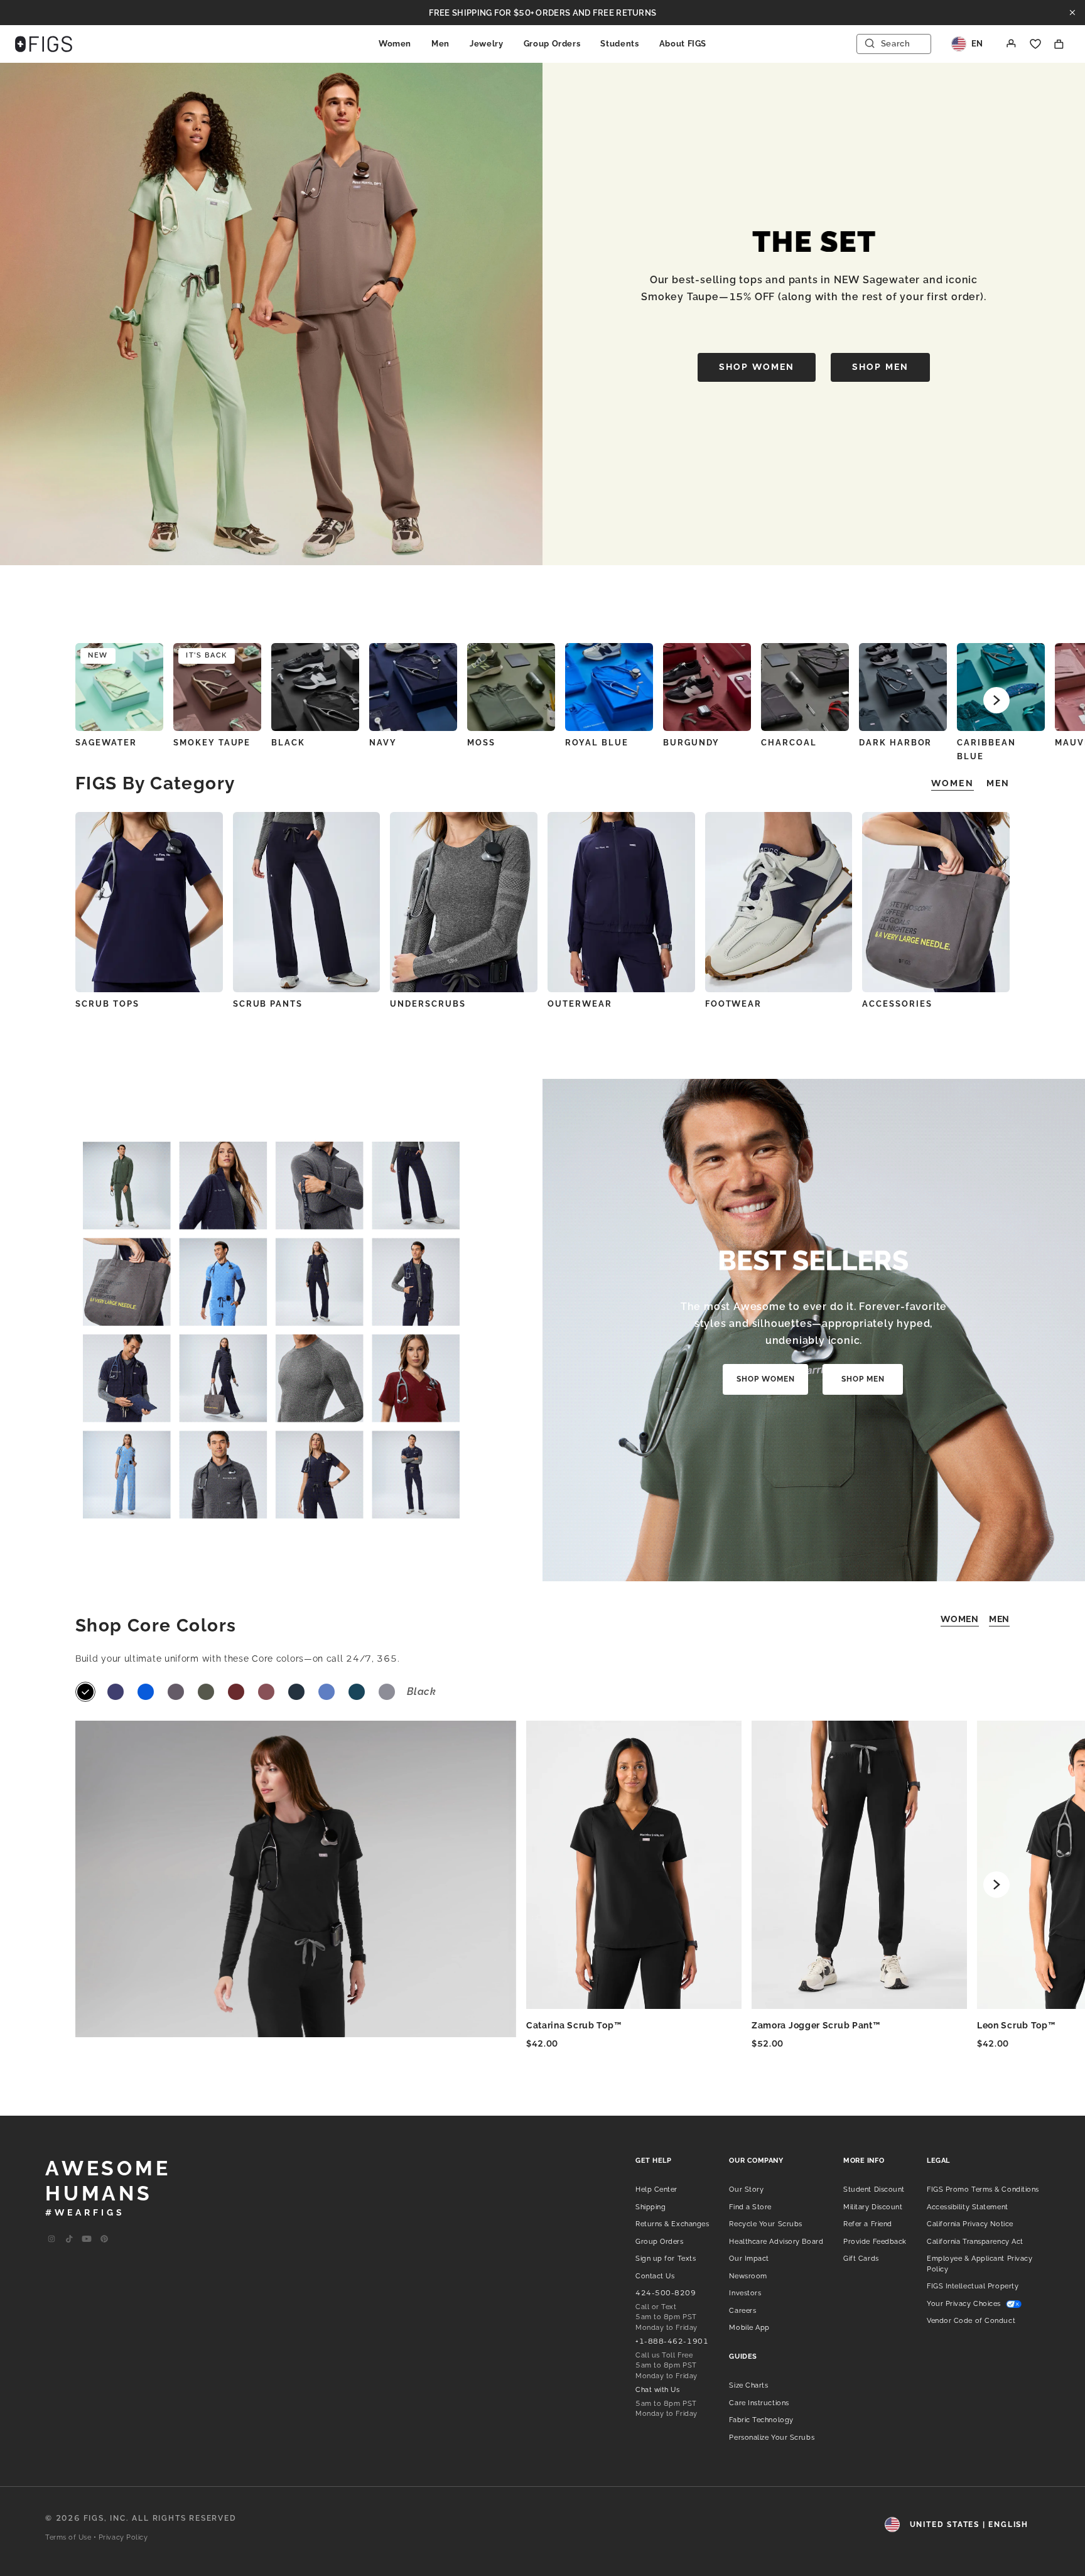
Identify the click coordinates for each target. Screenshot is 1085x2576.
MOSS (481, 743)
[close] (1072, 13)
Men (440, 44)
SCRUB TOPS (107, 1004)
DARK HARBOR (895, 743)
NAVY (383, 743)
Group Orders (552, 44)
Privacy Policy (123, 2537)
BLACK (288, 743)
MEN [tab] (998, 783)
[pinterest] (104, 2239)
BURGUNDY (691, 743)
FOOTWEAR (734, 1004)
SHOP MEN (880, 367)
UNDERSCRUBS (428, 1004)
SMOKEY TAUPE (212, 743)
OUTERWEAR (580, 1004)
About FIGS (683, 44)
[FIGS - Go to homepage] (44, 44)
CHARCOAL (789, 743)
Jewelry (487, 44)
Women (395, 44)
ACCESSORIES (897, 1004)
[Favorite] (1035, 44)
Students (619, 44)
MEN (999, 1619)
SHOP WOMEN (757, 367)
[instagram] (51, 2239)
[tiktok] (69, 2239)
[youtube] (87, 2239)
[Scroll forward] (996, 700)
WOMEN (960, 1619)
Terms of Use (68, 2537)
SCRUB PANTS (268, 1004)
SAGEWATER (106, 743)
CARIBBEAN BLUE (986, 750)
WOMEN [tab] (953, 783)
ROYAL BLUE (597, 743)
